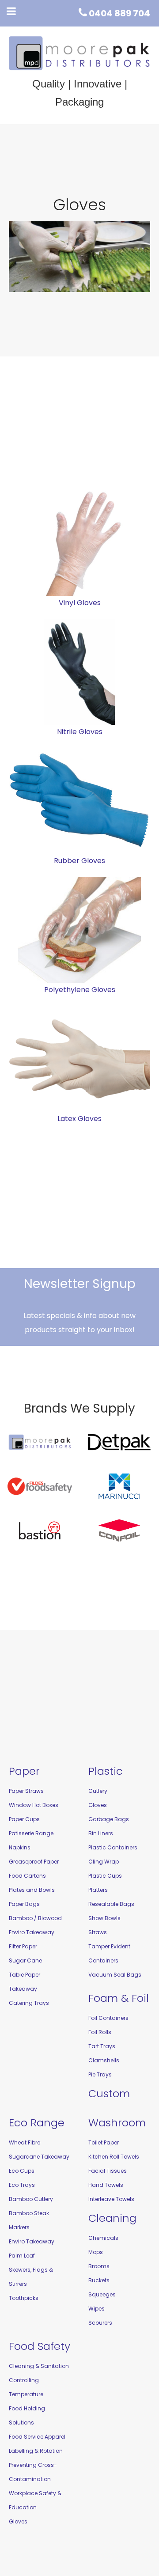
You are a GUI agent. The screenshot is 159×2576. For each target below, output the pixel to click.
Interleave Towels (111, 2199)
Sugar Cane (25, 1960)
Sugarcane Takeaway (39, 2157)
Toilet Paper (104, 2142)
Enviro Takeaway (32, 1932)
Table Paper (25, 1975)
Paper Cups (24, 1819)
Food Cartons (27, 1876)
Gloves (98, 1805)
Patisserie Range (31, 1833)
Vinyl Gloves (80, 603)
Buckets (99, 2280)
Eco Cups (22, 2171)
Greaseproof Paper (34, 1862)
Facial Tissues (108, 2171)
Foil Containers (108, 2018)
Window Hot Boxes (34, 1805)
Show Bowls (104, 1918)
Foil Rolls (100, 2032)
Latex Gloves (79, 1119)
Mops (96, 2252)
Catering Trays (29, 2003)
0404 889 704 (119, 13)
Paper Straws (26, 1791)
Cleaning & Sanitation (39, 2366)
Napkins (20, 1847)
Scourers (100, 2323)
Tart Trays (102, 2046)
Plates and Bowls (32, 1890)
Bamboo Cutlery (31, 2199)
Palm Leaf (22, 2256)
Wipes (97, 2309)
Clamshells (104, 2060)
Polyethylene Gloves (80, 990)
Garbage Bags (109, 1819)
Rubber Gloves (79, 861)
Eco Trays (22, 2185)
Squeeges (102, 2294)
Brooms (99, 2266)
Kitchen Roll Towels (114, 2157)
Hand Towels (106, 2185)
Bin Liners (101, 1833)
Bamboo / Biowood (35, 1918)
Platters (98, 1890)
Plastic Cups (105, 1876)
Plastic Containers (113, 1847)
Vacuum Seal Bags (115, 1975)
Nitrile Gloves (80, 732)
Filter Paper (23, 1946)
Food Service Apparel (37, 2437)
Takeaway (23, 1989)
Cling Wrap (104, 1862)
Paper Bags (24, 1904)
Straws (98, 1932)
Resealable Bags (111, 1904)
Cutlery (98, 1791)
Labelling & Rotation (36, 2451)
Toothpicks (24, 2298)
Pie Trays (100, 2074)
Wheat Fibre (25, 2142)
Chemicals (103, 2238)
